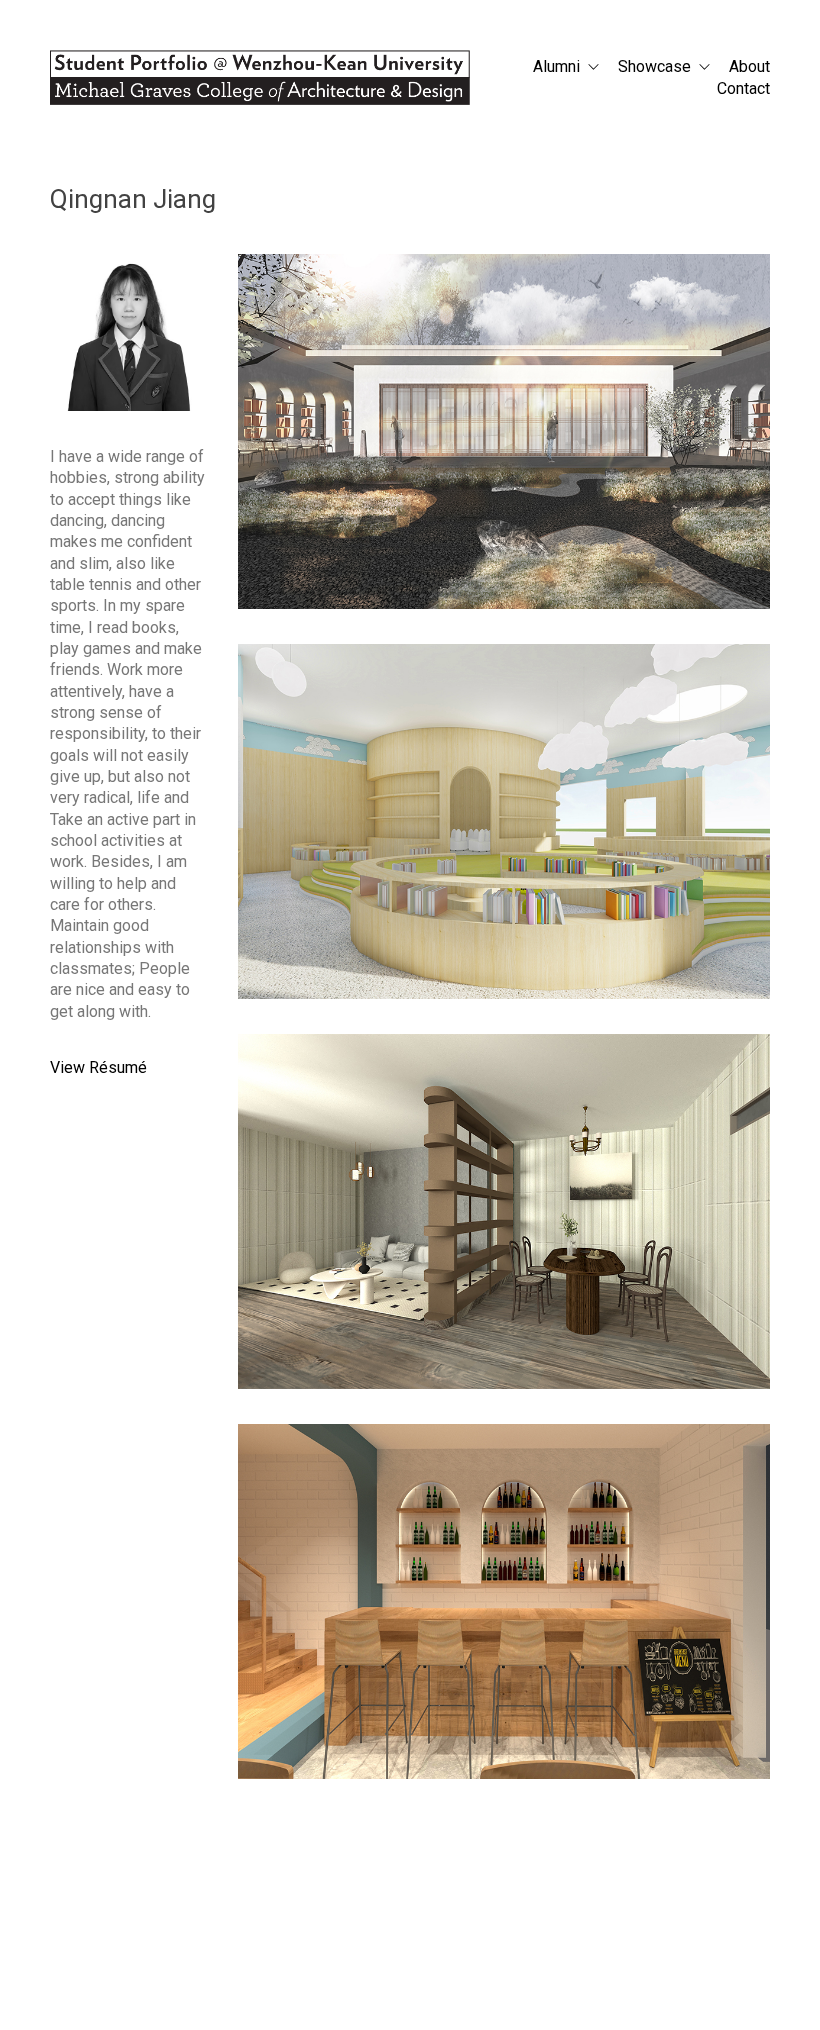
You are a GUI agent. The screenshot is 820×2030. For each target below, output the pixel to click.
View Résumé (98, 1067)
